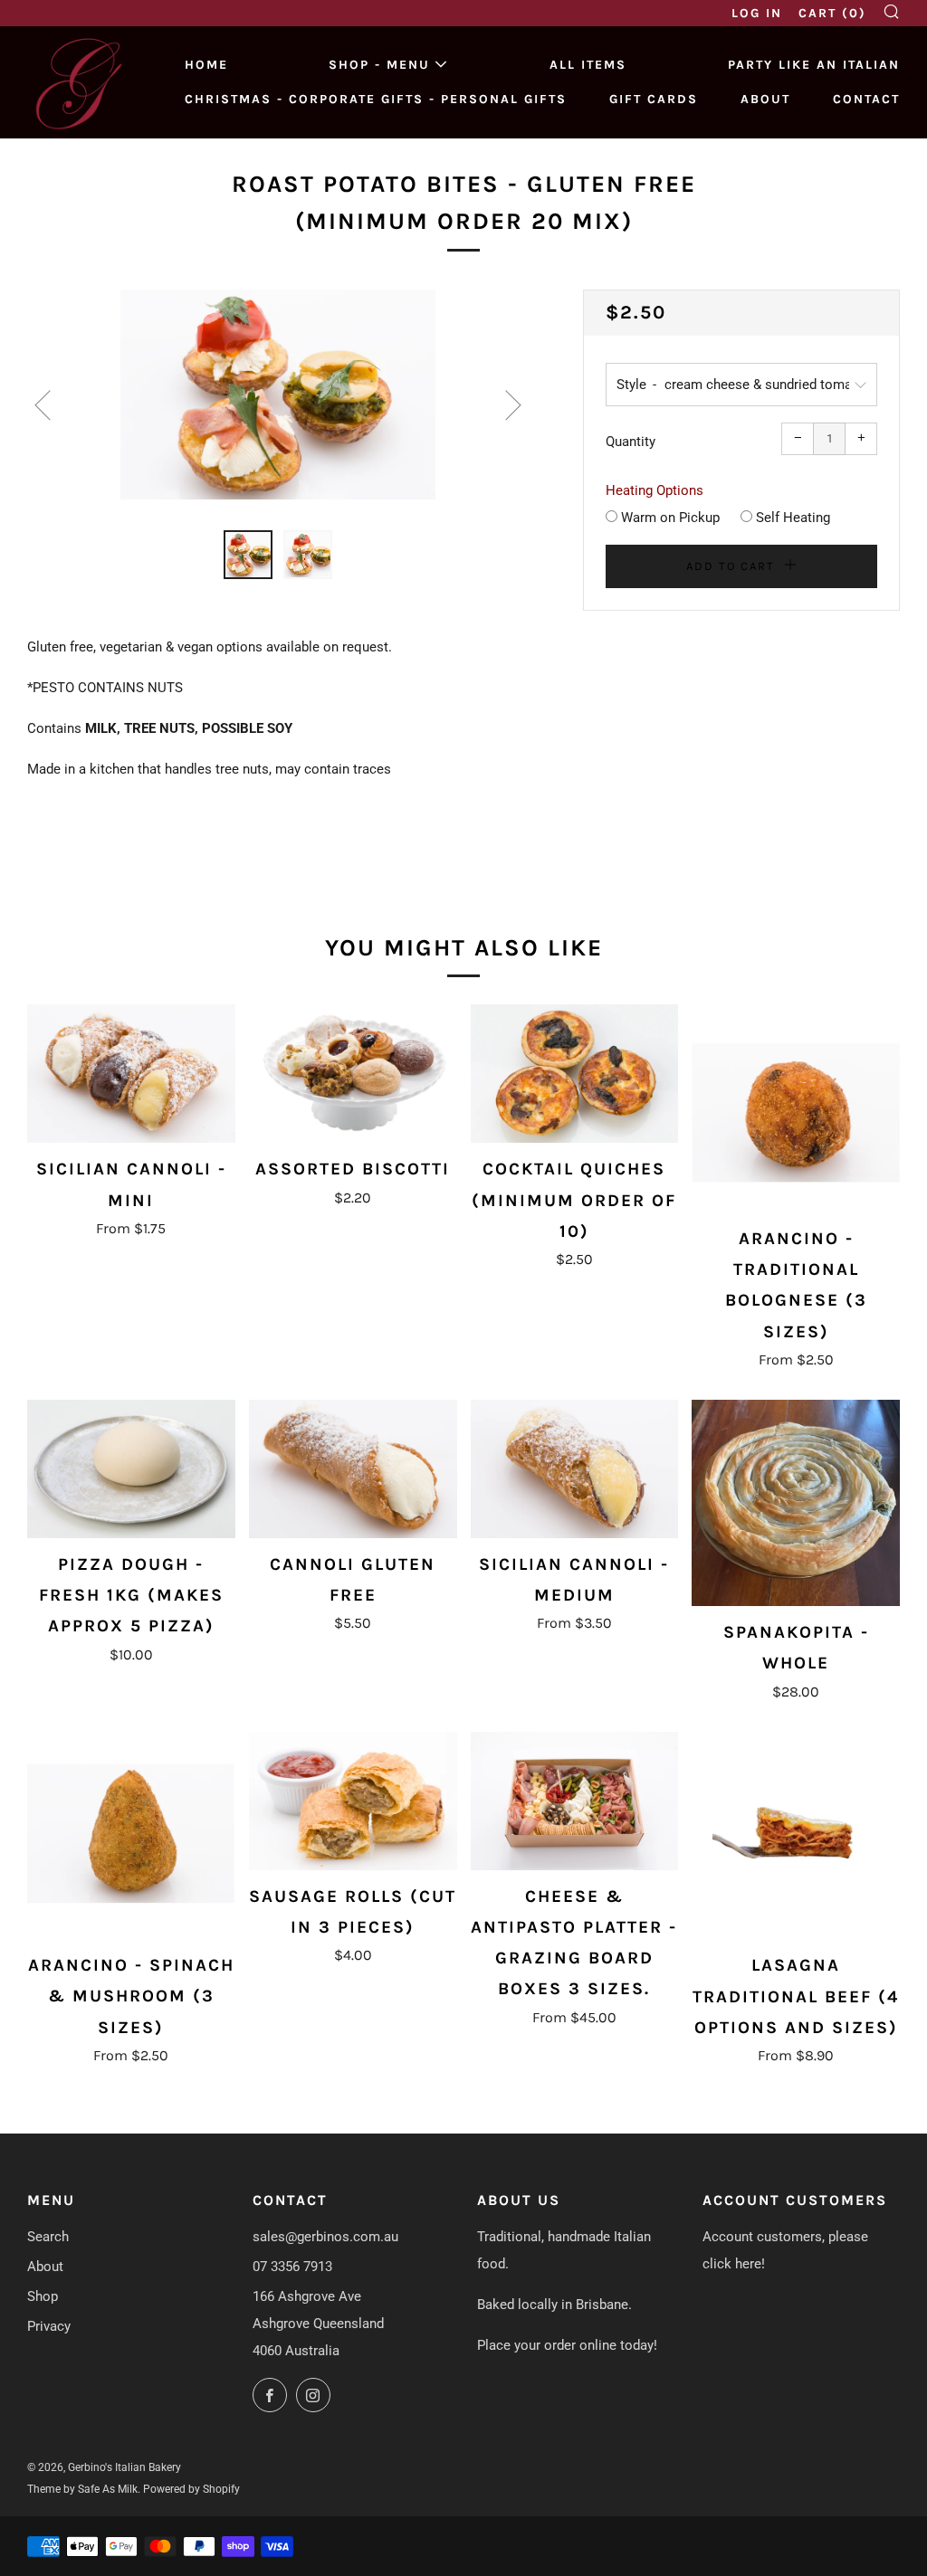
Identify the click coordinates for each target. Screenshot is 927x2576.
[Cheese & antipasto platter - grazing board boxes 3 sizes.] (575, 1801)
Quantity (631, 442)
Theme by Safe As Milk (82, 2489)
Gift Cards (654, 99)
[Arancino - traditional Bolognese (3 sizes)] (796, 1108)
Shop (43, 2296)
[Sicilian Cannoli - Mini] (131, 1074)
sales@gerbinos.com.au (325, 2237)
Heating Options (655, 490)
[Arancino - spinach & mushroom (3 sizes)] (131, 1836)
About (765, 99)
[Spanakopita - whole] (796, 1503)
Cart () (832, 13)
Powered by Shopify (191, 2489)
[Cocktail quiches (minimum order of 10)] (575, 1074)
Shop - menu (379, 65)
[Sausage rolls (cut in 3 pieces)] (353, 1801)
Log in (757, 13)
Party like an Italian (814, 65)
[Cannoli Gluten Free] (353, 1469)
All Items (588, 65)
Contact (866, 99)
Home (206, 65)
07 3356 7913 (292, 2267)
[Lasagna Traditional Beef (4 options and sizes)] (796, 1836)
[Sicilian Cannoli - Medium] (575, 1469)
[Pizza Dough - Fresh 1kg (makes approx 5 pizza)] (131, 1469)
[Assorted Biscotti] (353, 1074)
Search (48, 2237)
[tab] (248, 555)
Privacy (49, 2326)
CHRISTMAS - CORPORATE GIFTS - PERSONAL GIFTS (376, 99)
